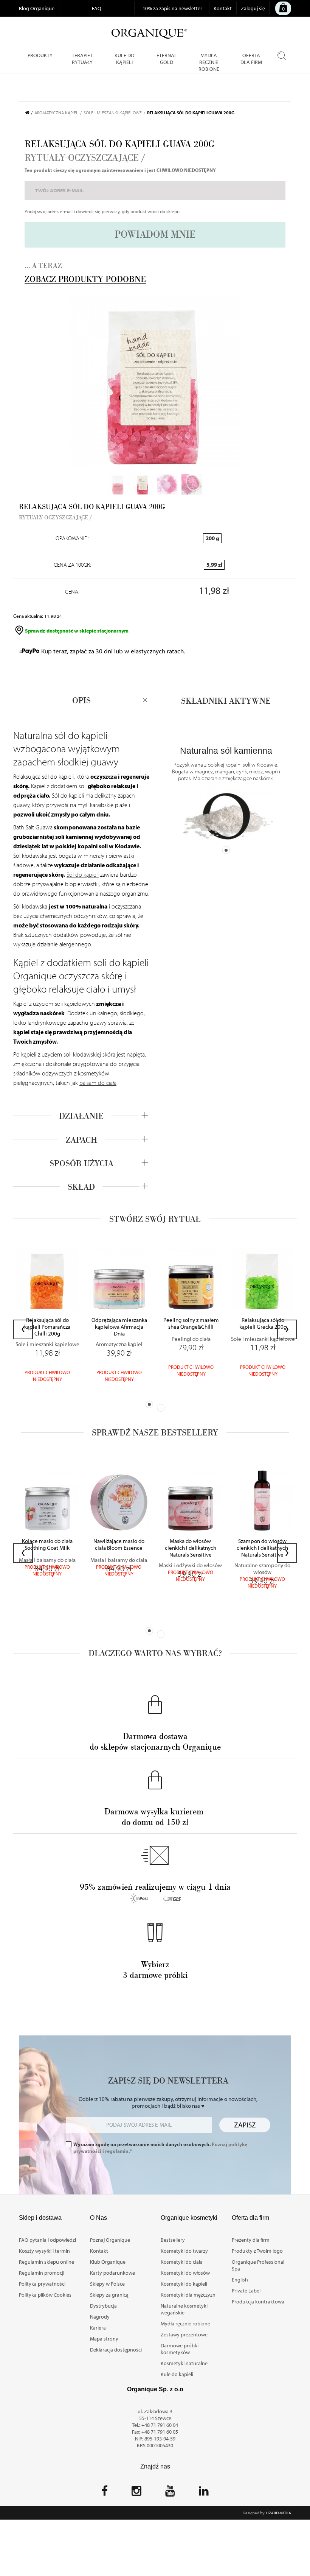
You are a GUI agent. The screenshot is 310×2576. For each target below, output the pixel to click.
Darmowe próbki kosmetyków (180, 2349)
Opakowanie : (72, 538)
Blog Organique (37, 8)
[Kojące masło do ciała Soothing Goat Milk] (47, 1500)
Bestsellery (173, 2240)
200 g (212, 538)
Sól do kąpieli (83, 874)
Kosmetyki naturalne (184, 2363)
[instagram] (136, 2493)
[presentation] (23, 1329)
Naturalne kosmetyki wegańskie (184, 2309)
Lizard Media (278, 2513)
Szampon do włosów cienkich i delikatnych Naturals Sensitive (262, 1548)
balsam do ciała (98, 1083)
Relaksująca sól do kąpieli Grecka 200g (263, 1323)
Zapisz (245, 2125)
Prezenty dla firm (251, 2240)
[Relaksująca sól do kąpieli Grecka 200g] (263, 1279)
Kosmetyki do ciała (182, 2262)
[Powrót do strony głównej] (30, 113)
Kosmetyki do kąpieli (184, 2284)
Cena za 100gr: (72, 565)
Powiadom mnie (155, 235)
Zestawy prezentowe (184, 2334)
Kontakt (223, 8)
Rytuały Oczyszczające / (85, 158)
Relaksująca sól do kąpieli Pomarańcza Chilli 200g (47, 1327)
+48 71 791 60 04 (160, 2425)
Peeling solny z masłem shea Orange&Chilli (191, 1323)
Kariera (98, 2328)
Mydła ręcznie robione (185, 2324)
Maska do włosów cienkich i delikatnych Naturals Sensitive (191, 1548)
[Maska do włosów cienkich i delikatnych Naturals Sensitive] (191, 1500)
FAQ (97, 8)
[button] (149, 1404)
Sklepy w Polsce (107, 2284)
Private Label (246, 2291)
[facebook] (105, 2493)
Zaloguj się (253, 8)
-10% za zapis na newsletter (172, 8)
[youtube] (170, 2493)
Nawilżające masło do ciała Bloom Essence (119, 1544)
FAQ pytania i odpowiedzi (47, 2240)
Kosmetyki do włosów (185, 2273)
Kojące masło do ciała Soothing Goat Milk (47, 1544)
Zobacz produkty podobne (85, 279)
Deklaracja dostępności (116, 2350)
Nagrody (100, 2317)
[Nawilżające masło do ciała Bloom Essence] (119, 1500)
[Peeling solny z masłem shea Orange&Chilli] (191, 1279)
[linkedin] (204, 2493)
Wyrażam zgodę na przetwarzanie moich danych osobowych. (160, 2147)
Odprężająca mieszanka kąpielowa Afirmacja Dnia (119, 1327)
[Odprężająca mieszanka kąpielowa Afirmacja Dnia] (119, 1279)
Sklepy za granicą (109, 2295)
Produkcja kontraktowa (258, 2302)
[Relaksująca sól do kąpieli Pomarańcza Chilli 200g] (47, 1279)
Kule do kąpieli (177, 2374)
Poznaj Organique (110, 2240)
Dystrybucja (103, 2306)
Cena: (72, 592)
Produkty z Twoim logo (257, 2251)
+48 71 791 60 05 (160, 2432)
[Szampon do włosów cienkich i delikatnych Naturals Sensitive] (262, 1500)
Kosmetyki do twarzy (184, 2251)
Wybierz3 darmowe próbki (155, 1970)
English (240, 2280)
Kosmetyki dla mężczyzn (188, 2295)
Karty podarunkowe (112, 2273)
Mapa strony (104, 2339)
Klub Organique (108, 2262)
